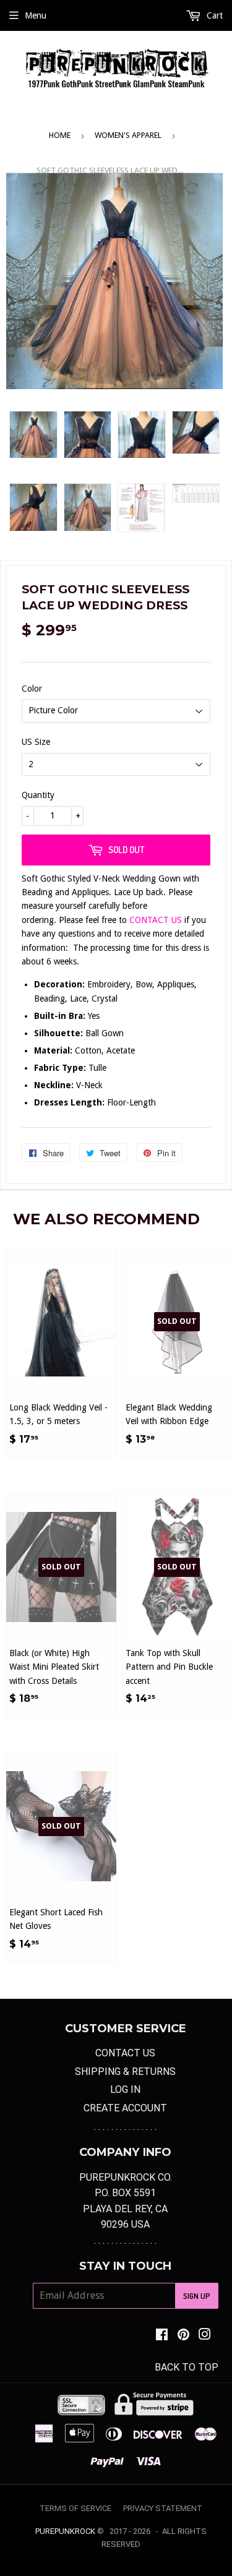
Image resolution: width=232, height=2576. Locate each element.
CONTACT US (157, 920)
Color (32, 689)
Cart (213, 15)
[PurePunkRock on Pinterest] (183, 2336)
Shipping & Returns (125, 2072)
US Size (36, 742)
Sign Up (197, 2296)
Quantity (38, 795)
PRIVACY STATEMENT (163, 2508)
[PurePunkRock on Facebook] (162, 2336)
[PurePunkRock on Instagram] (205, 2336)
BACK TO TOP (187, 2367)
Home (60, 135)
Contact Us (125, 2053)
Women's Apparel (128, 135)
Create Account (125, 2108)
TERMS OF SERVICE (75, 2508)
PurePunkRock (65, 2531)
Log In (125, 2089)
